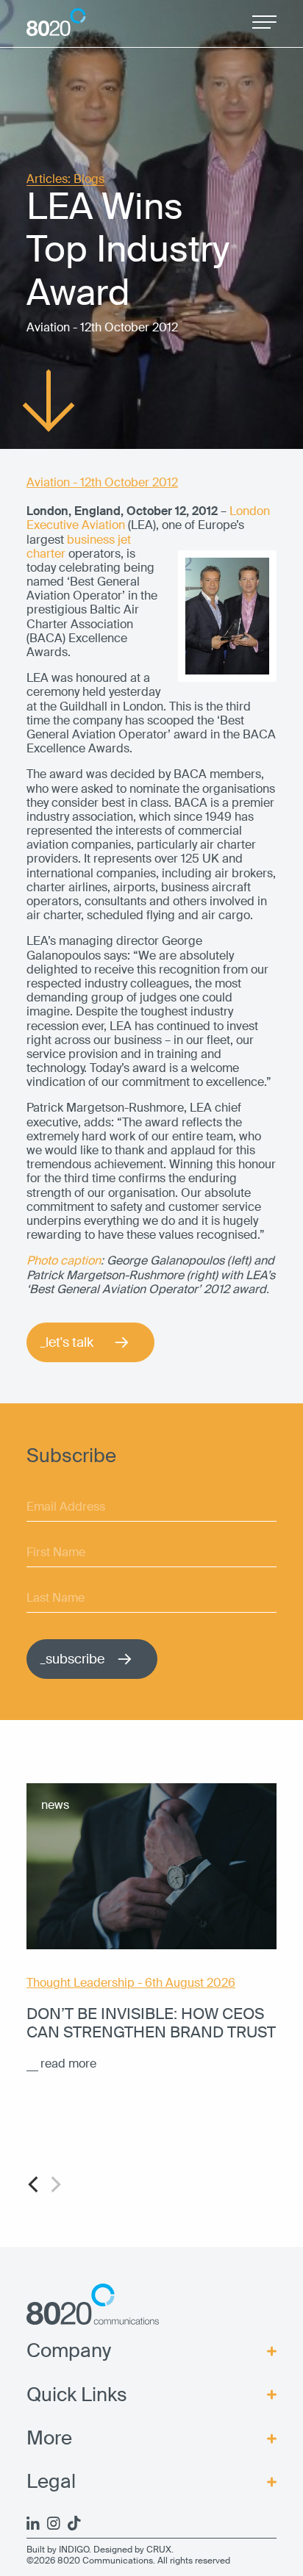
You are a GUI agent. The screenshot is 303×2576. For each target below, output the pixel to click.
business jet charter (79, 547)
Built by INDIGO (58, 2550)
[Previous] (35, 2184)
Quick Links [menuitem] (77, 2395)
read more (68, 2064)
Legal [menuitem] (51, 2482)
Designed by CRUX (132, 2550)
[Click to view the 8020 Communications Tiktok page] (74, 2523)
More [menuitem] (49, 2438)
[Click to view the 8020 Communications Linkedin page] (33, 2523)
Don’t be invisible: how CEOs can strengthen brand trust (151, 2023)
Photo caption (64, 1260)
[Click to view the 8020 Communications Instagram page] (54, 2523)
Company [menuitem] (69, 2351)
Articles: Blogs (65, 180)
